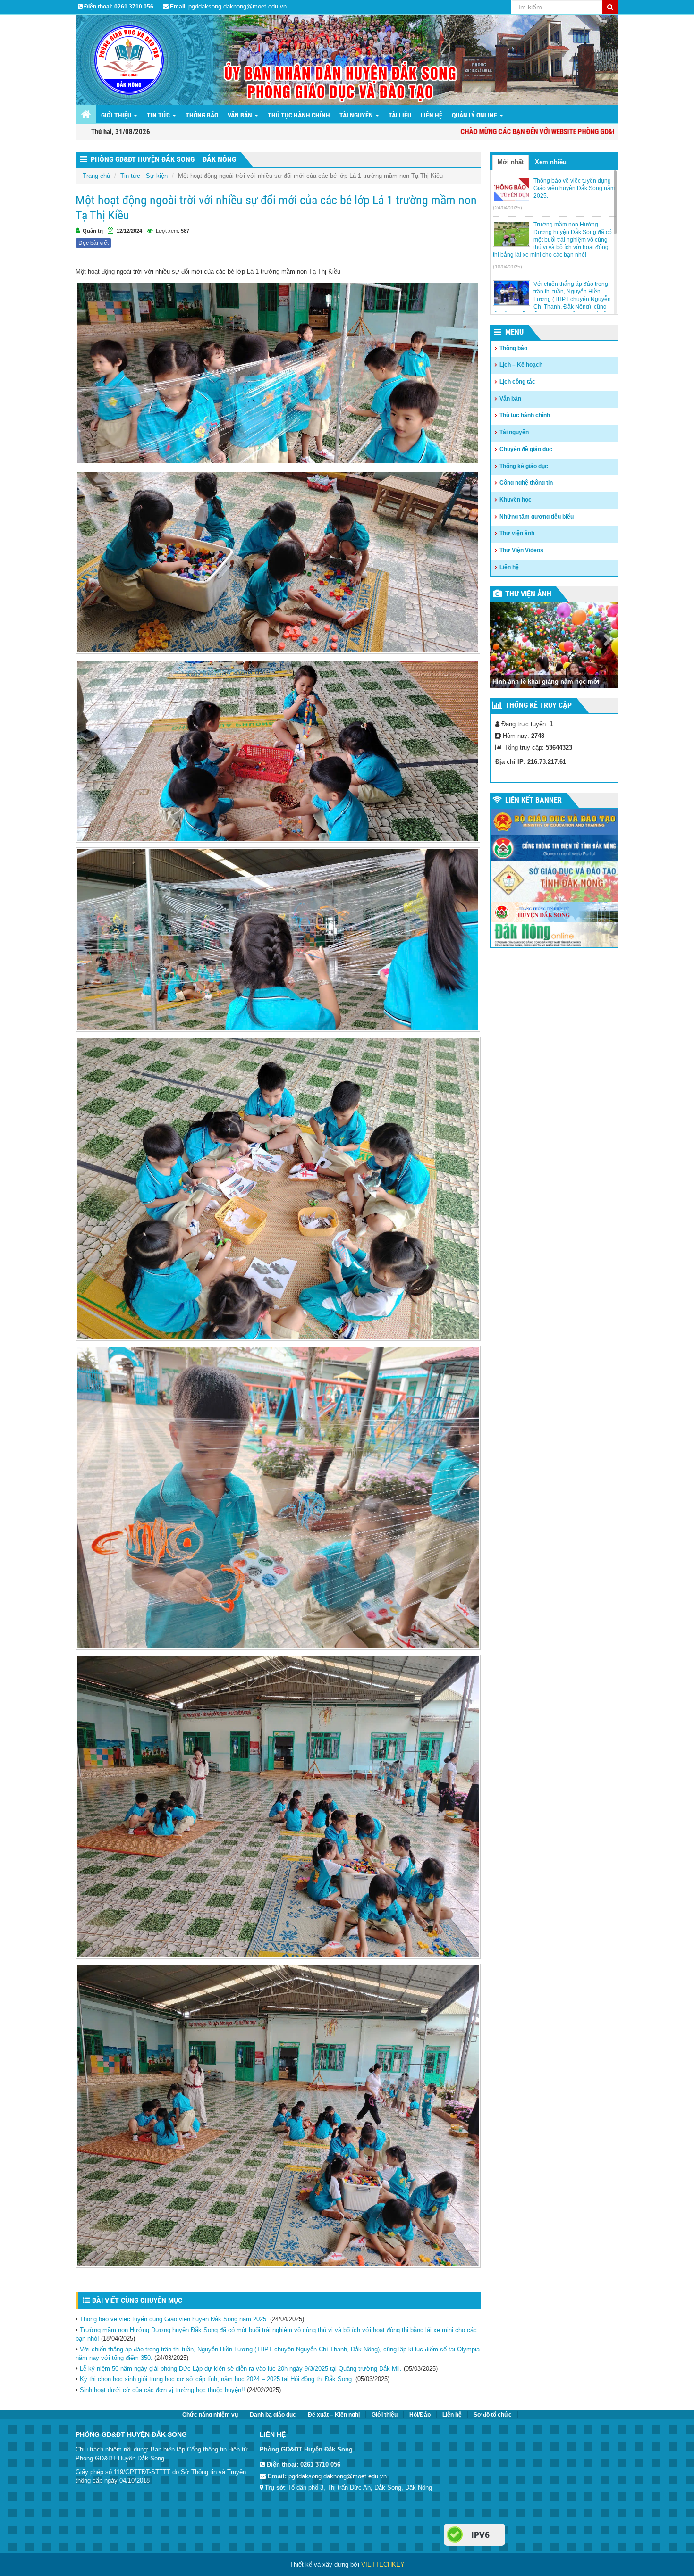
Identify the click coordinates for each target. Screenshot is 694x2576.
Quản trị (93, 231)
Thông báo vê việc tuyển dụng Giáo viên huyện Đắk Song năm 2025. (174, 2319)
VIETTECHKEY (383, 2564)
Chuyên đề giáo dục (526, 449)
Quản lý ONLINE (475, 115)
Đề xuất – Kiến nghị (334, 2415)
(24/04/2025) (508, 208)
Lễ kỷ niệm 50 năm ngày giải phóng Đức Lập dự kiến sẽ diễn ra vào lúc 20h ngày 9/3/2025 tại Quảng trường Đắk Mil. (241, 2369)
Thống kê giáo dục (524, 466)
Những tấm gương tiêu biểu (537, 517)
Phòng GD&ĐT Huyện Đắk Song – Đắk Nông (163, 159)
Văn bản (241, 115)
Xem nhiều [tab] (551, 162)
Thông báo (202, 115)
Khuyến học (516, 500)
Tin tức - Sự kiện (144, 176)
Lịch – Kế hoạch (521, 365)
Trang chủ (96, 176)
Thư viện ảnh (517, 533)
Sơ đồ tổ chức (493, 2415)
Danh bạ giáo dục (273, 2415)
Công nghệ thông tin (526, 483)
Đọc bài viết (93, 243)
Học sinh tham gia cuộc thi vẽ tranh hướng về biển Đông (545, 677)
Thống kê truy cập (538, 705)
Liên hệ (432, 115)
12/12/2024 (129, 231)
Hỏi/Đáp (420, 2415)
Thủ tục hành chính (299, 115)
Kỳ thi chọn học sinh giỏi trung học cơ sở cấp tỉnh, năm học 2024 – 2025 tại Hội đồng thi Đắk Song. (217, 2379)
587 (185, 231)
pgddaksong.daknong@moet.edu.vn (237, 6)
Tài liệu (400, 115)
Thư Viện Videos (521, 550)
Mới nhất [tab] (511, 162)
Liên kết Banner (533, 800)
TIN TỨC (159, 115)
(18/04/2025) (508, 267)
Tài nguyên (357, 115)
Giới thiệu (385, 2415)
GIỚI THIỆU (117, 115)
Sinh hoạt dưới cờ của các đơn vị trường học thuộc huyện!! (162, 2390)
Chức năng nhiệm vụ (210, 2415)
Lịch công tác (517, 382)
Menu (514, 332)
